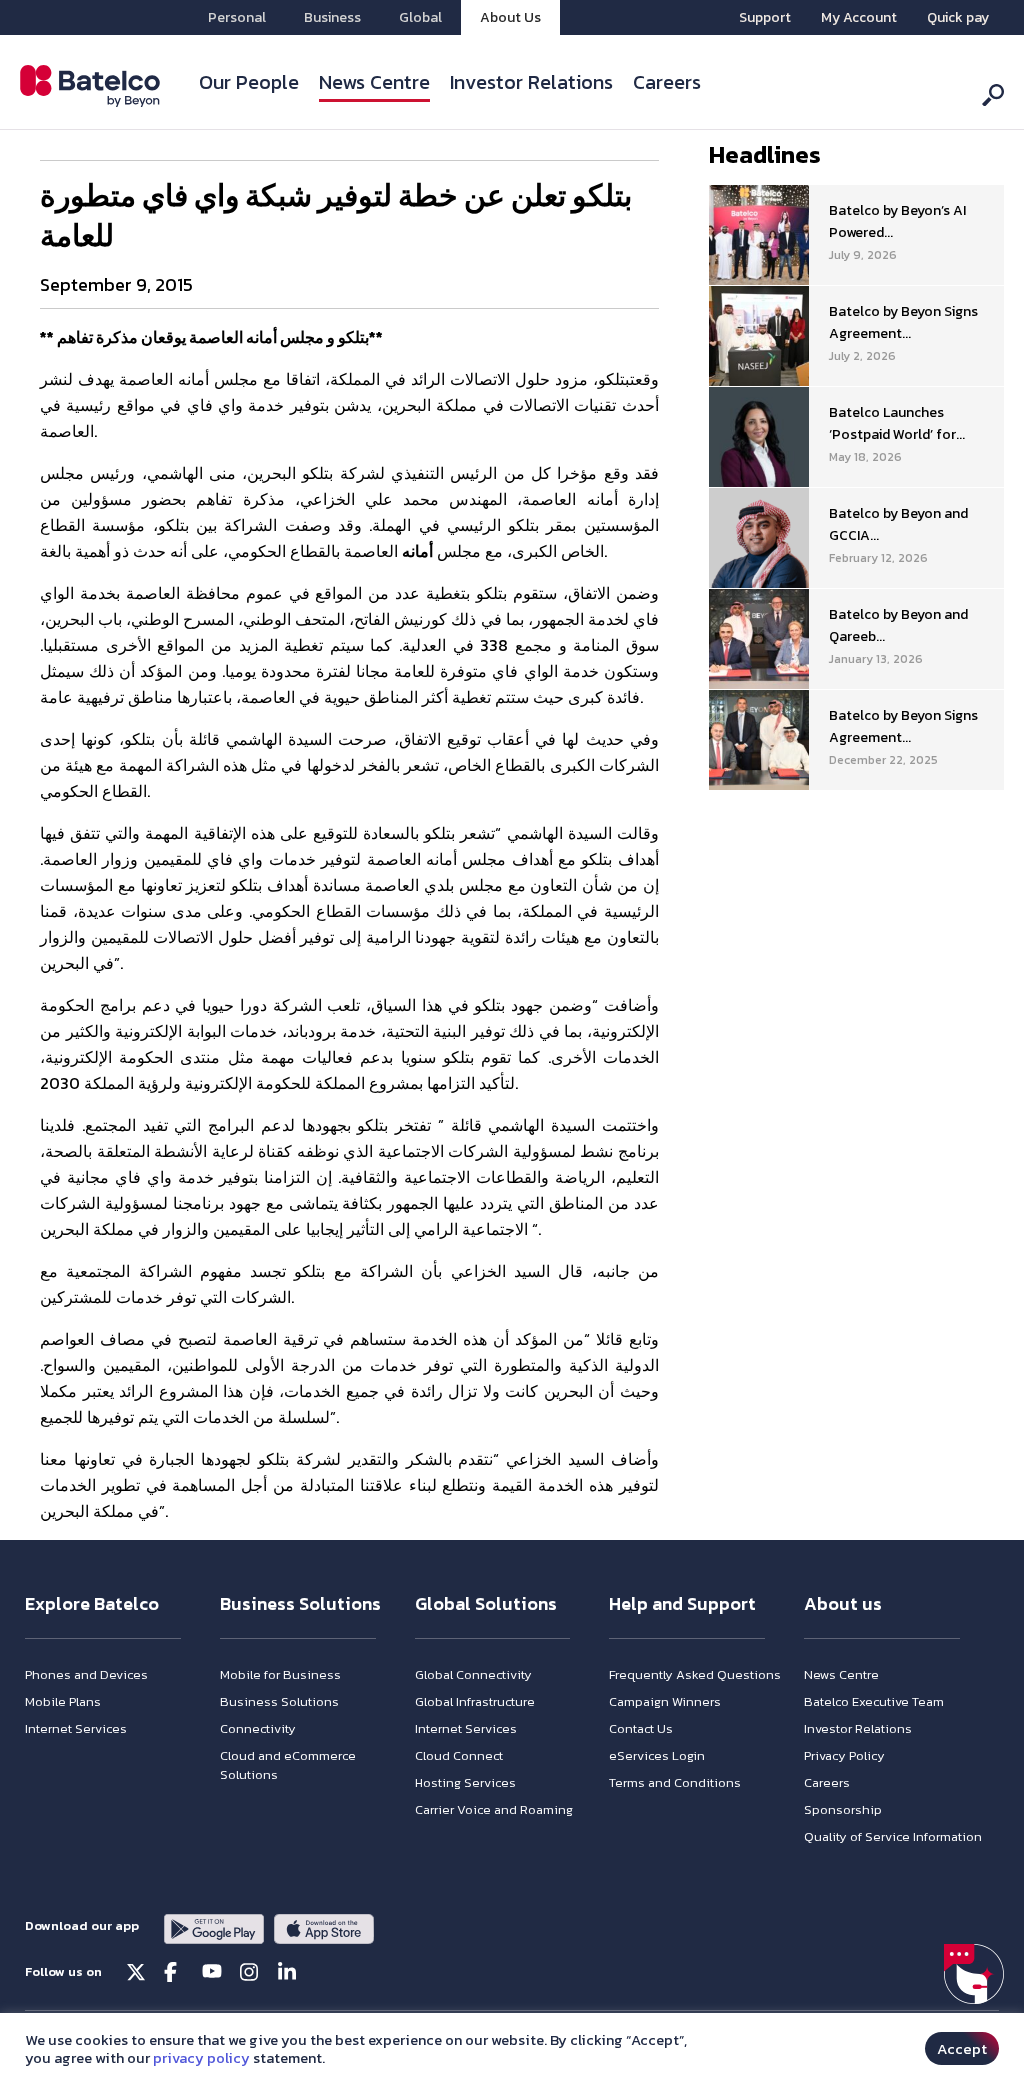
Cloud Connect (459, 1755)
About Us (510, 17)
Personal (237, 17)
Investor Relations (531, 82)
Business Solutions (279, 1701)
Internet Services (76, 1728)
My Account (859, 17)
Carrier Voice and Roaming (494, 1809)
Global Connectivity (473, 1674)
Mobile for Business (280, 1674)
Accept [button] (962, 2048)
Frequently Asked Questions (695, 1674)
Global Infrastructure (475, 1701)
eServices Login (657, 1755)
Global (420, 17)
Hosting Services (465, 1782)
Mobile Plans (63, 1701)
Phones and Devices (86, 1674)
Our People (249, 82)
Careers (667, 82)
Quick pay (958, 17)
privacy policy (201, 2058)
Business (332, 17)
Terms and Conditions (675, 1782)
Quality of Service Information (893, 1836)
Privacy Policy (844, 1755)
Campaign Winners (665, 1701)
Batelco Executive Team (874, 1701)
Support (765, 17)
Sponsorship (843, 1809)
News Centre (374, 82)
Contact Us (641, 1728)
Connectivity (258, 1728)
